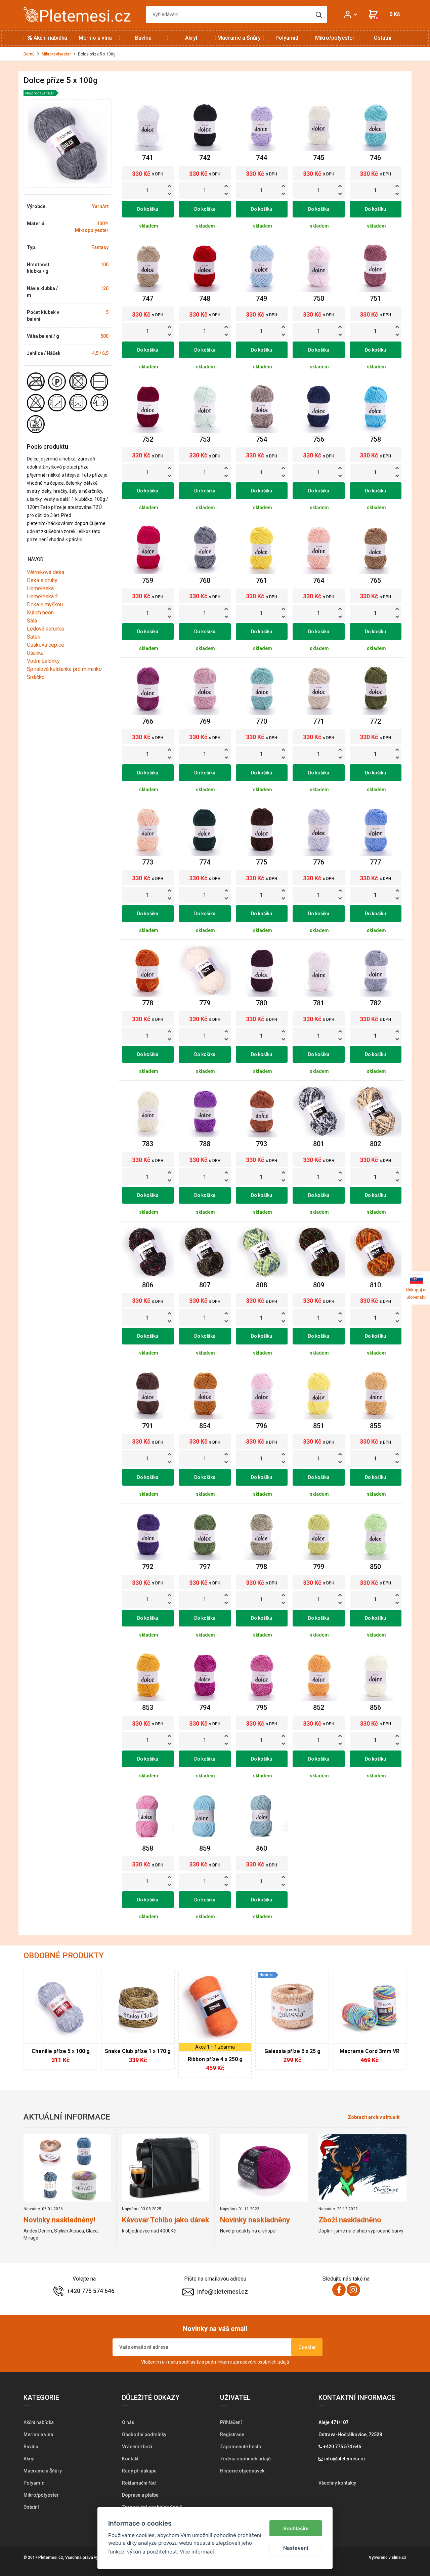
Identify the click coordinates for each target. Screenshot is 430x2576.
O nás (128, 2422)
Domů (29, 54)
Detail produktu (57, 2055)
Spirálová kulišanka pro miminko (64, 669)
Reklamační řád (139, 2483)
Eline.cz (399, 2558)
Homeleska (40, 588)
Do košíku (148, 209)
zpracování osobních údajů (261, 2362)
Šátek (34, 637)
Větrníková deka (46, 572)
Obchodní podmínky (144, 2434)
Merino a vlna (95, 38)
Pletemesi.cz (51, 2558)
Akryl (191, 38)
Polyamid (287, 38)
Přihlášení (231, 2422)
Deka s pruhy (42, 580)
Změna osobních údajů (245, 2459)
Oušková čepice (46, 645)
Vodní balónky (43, 661)
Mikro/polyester (335, 38)
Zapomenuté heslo (241, 2447)
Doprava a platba (140, 2495)
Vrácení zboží (137, 2447)
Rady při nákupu (139, 2471)
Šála (32, 621)
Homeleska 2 (42, 596)
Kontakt (130, 2459)
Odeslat (307, 2347)
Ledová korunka (45, 629)
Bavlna (143, 38)
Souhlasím (296, 2528)
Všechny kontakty (337, 2483)
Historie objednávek (242, 2471)
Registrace (232, 2434)
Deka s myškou (45, 605)
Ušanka (35, 653)
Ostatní (383, 38)
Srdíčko (36, 677)
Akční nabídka (50, 38)
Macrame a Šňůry (239, 38)
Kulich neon (40, 613)
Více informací (197, 2552)
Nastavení (296, 2548)
